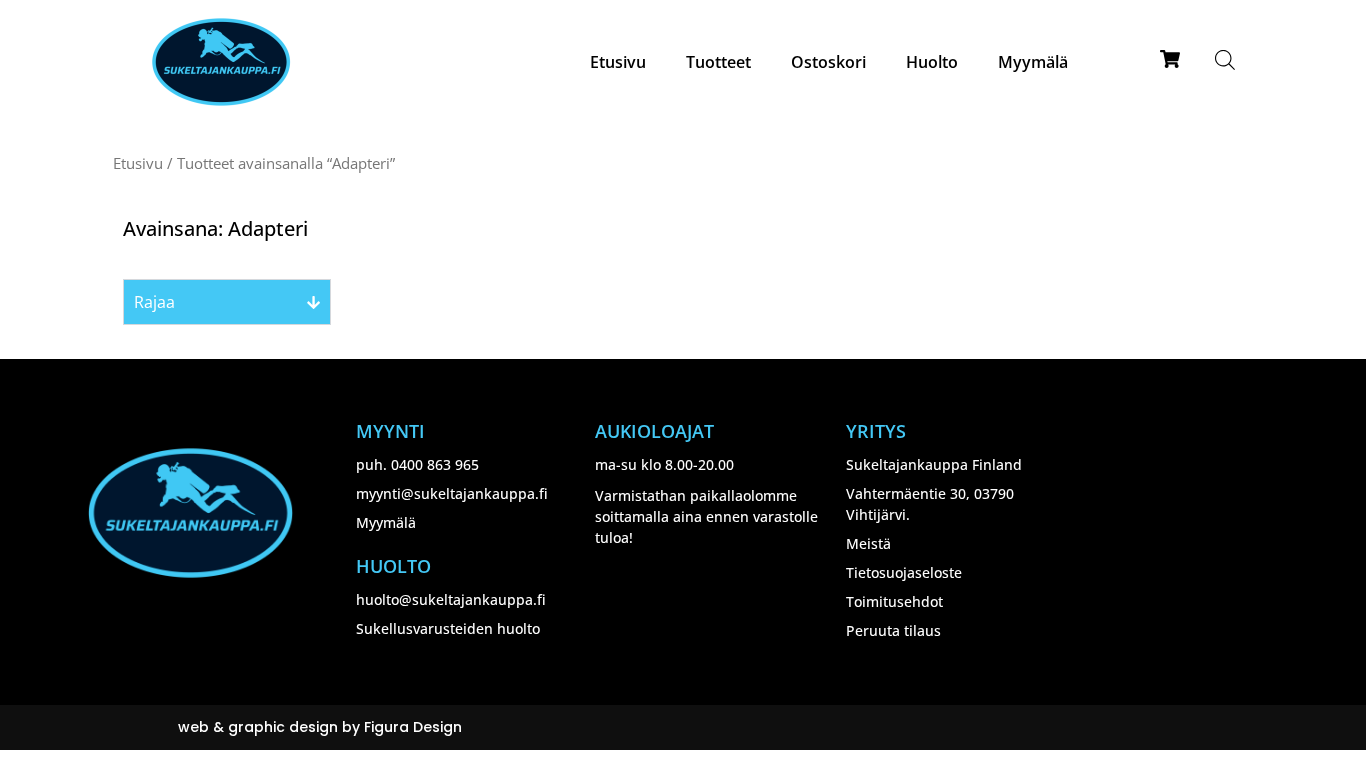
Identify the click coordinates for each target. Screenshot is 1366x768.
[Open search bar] (1225, 59)
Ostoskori (828, 62)
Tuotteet (718, 62)
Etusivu (618, 62)
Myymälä (1033, 62)
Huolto (932, 62)
